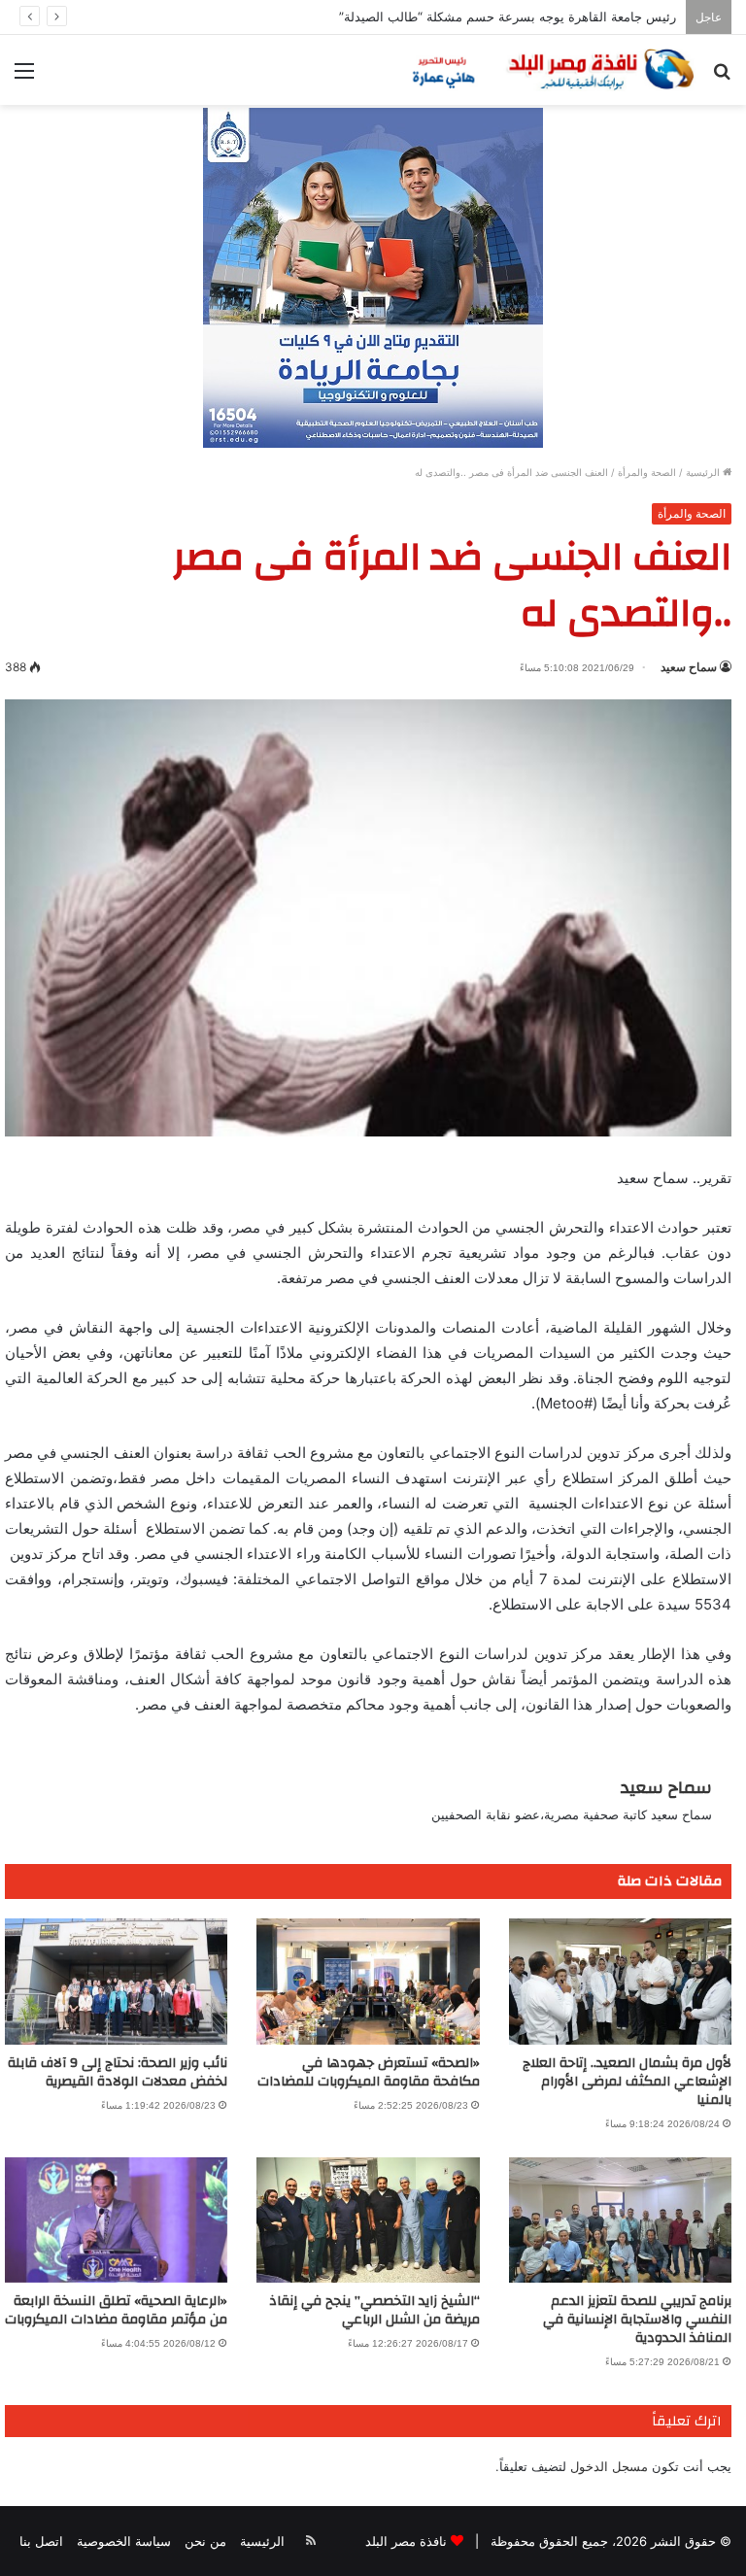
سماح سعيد (689, 667)
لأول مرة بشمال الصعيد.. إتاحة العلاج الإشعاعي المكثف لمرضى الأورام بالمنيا (627, 2082)
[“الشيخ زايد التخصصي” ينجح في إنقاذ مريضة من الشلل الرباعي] (368, 2220)
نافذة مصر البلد (406, 2541)
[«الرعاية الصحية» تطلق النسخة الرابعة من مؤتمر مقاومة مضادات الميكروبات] (116, 2220)
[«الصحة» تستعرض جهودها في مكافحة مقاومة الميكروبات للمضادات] (368, 1981)
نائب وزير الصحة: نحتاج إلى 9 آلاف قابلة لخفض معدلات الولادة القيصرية (118, 2072)
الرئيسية (704, 472)
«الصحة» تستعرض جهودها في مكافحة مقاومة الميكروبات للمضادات (369, 2072)
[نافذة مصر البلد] (551, 70)
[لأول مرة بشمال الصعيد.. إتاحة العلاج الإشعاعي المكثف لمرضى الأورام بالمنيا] (620, 1981)
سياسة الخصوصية (124, 2541)
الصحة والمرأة (647, 472)
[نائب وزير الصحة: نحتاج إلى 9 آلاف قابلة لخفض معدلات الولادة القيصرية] (116, 1981)
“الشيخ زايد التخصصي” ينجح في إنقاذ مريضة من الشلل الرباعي (374, 2310)
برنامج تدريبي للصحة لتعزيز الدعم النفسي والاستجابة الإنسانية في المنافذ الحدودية (637, 2320)
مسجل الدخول (609, 2466)
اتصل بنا (41, 2541)
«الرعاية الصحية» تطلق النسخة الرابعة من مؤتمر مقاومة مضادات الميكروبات (116, 2310)
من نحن (205, 2541)
